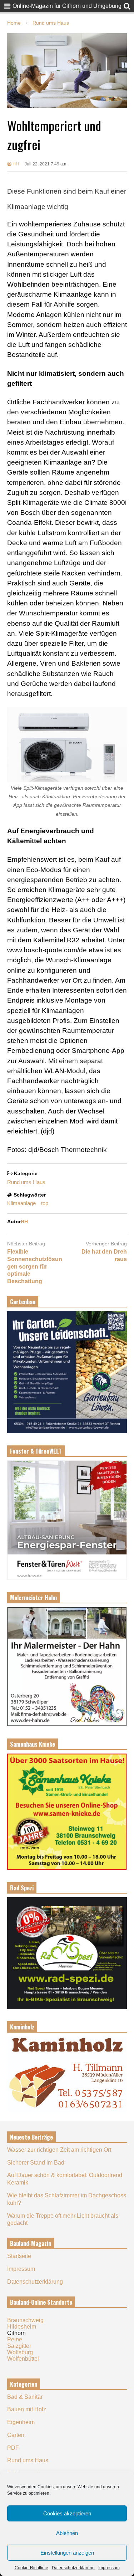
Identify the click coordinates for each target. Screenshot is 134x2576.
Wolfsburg (20, 2352)
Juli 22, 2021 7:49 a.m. (47, 164)
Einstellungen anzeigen (67, 2553)
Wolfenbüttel (23, 2359)
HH (15, 164)
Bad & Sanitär (25, 2397)
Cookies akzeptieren (67, 2513)
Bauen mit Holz (27, 2409)
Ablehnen (67, 2533)
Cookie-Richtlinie (31, 2568)
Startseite (19, 2256)
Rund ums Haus (26, 1182)
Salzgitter (19, 2346)
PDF (13, 2448)
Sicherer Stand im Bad (36, 2163)
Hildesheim (22, 2327)
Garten (16, 2435)
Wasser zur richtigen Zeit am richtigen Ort (59, 2150)
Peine (15, 2339)
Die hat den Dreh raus (104, 1255)
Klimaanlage (21, 1203)
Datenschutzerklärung (73, 2568)
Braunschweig (25, 2320)
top (45, 1203)
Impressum (109, 2568)
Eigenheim (21, 2422)
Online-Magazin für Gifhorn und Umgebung (67, 6)
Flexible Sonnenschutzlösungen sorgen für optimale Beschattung (35, 1266)
